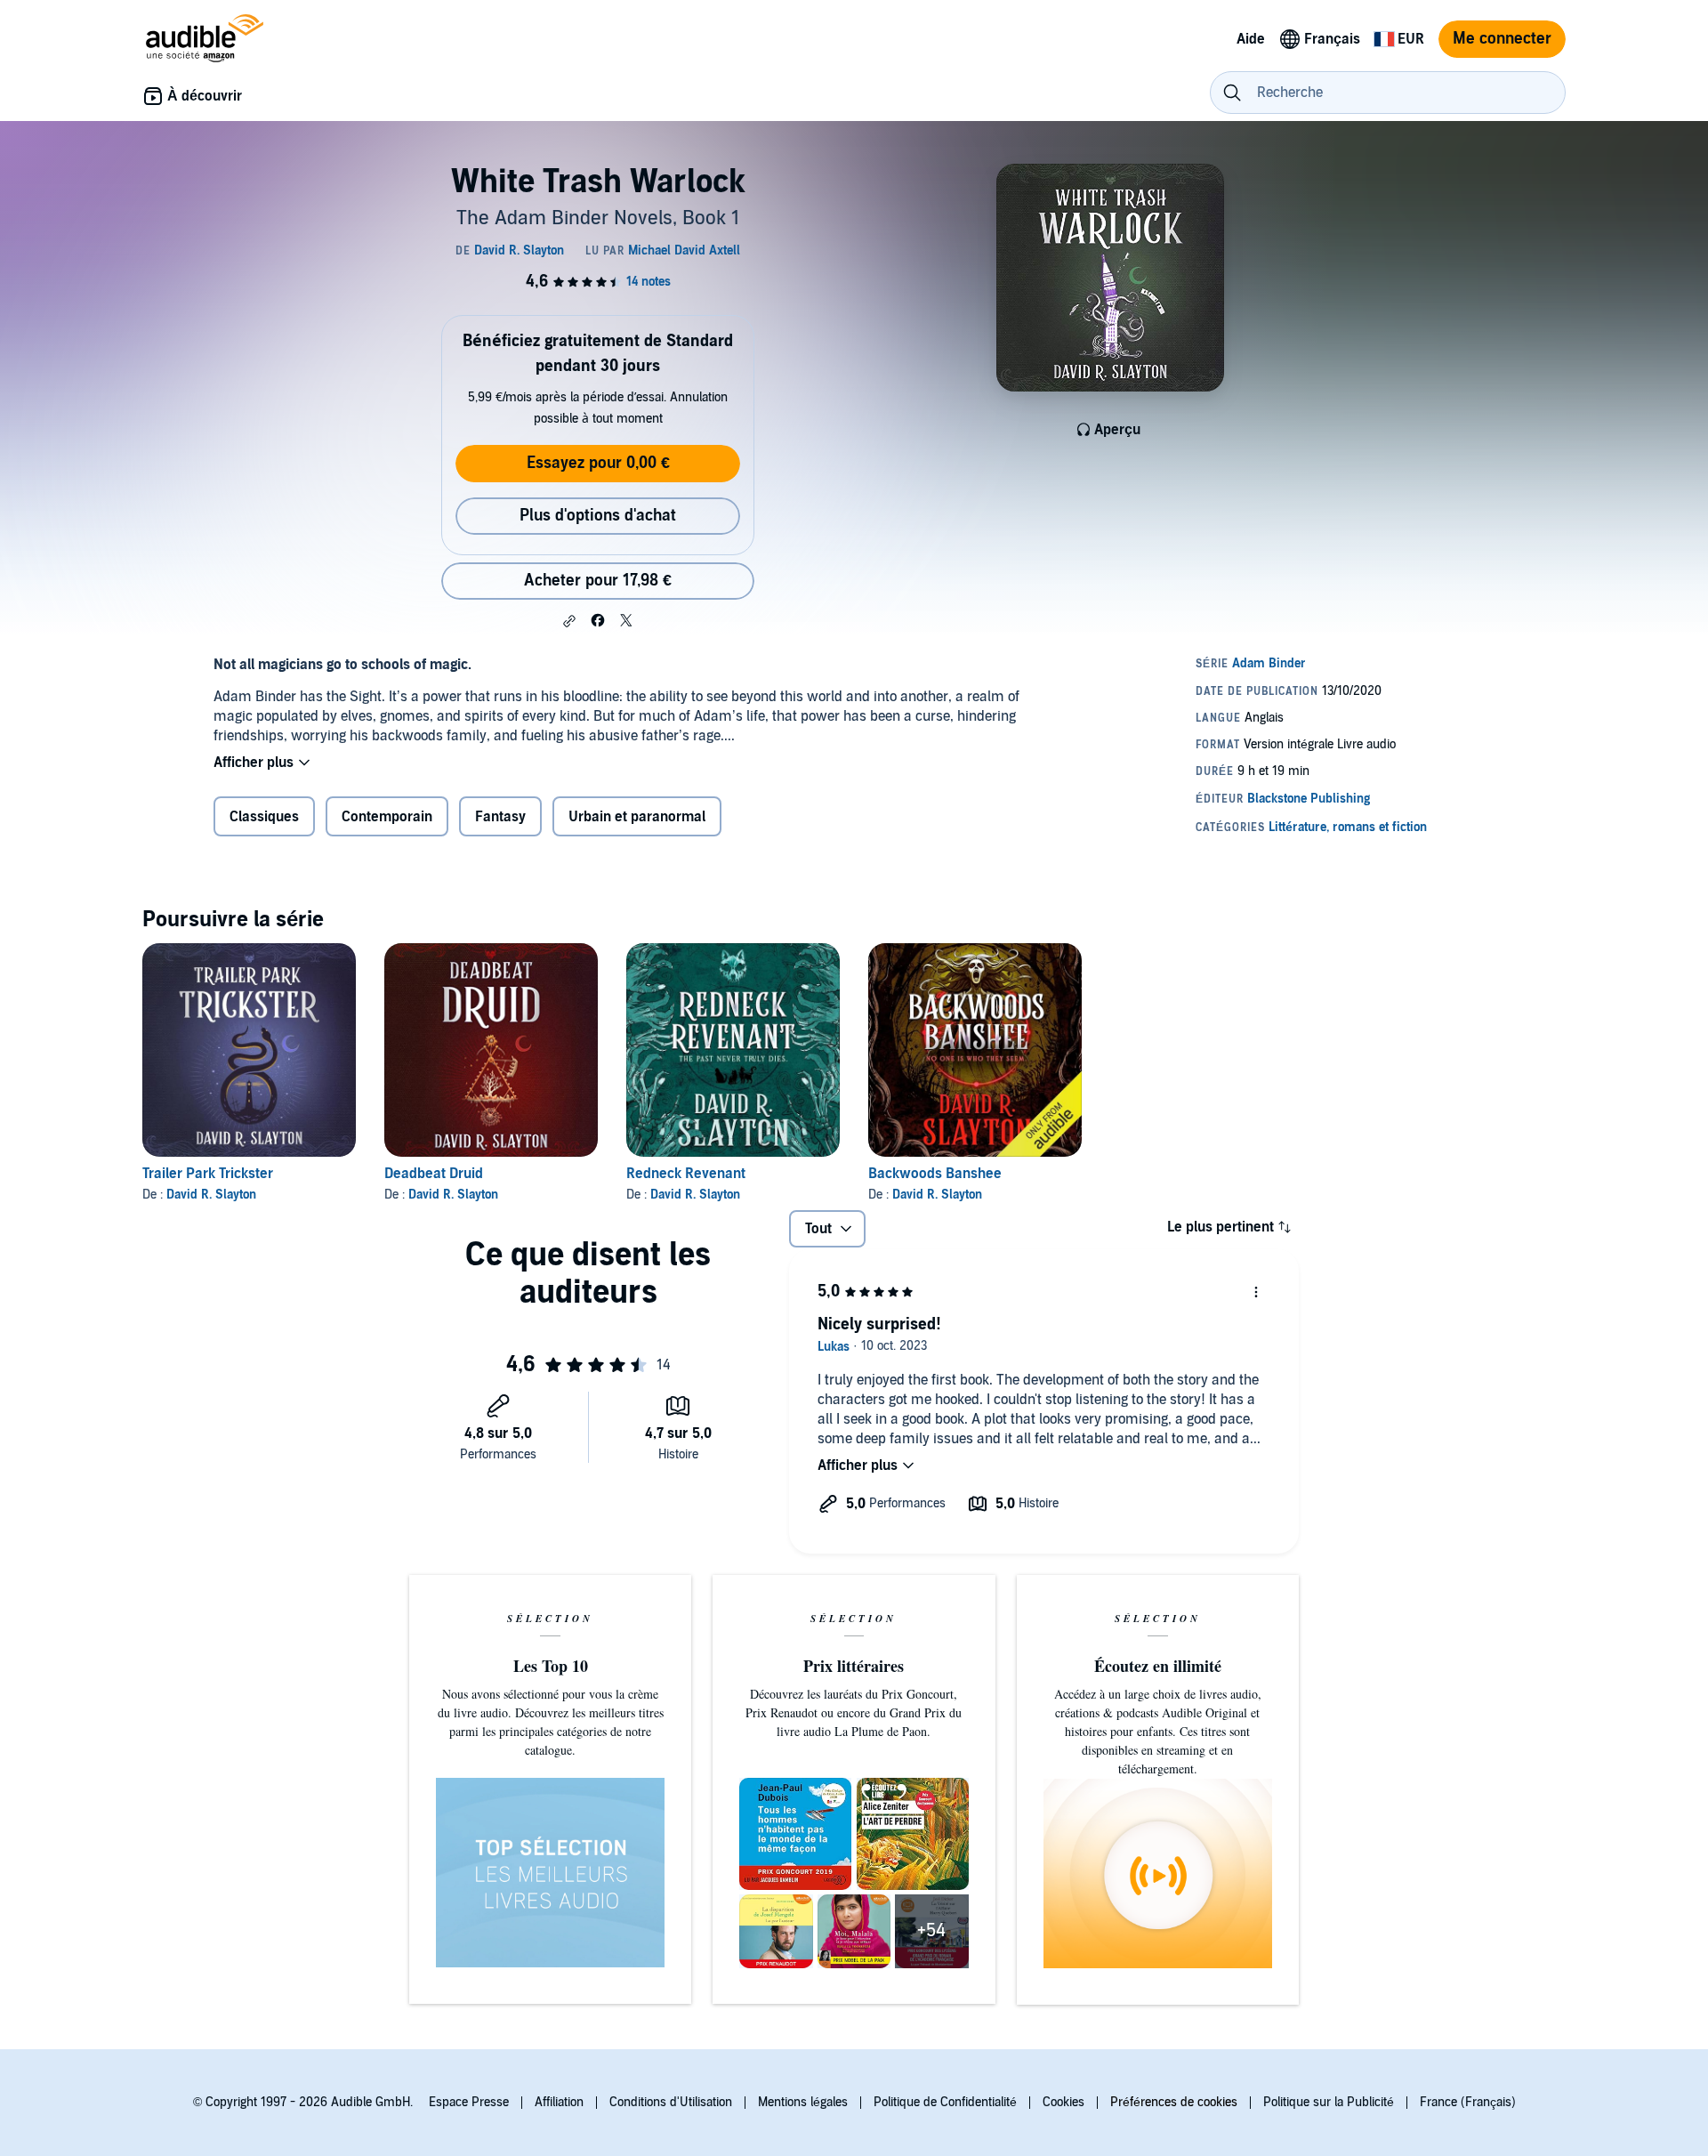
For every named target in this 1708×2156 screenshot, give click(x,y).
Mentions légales (803, 2102)
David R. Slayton (211, 1195)
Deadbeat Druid (434, 1174)
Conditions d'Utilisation (671, 2102)
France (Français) (1468, 2102)
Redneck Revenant (686, 1174)
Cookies (1063, 2102)
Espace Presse (469, 2102)
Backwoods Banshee (935, 1174)
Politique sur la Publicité (1329, 2102)
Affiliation (559, 2102)
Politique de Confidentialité (945, 2102)
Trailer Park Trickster (208, 1174)
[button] (569, 621)
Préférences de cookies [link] (1174, 2102)
